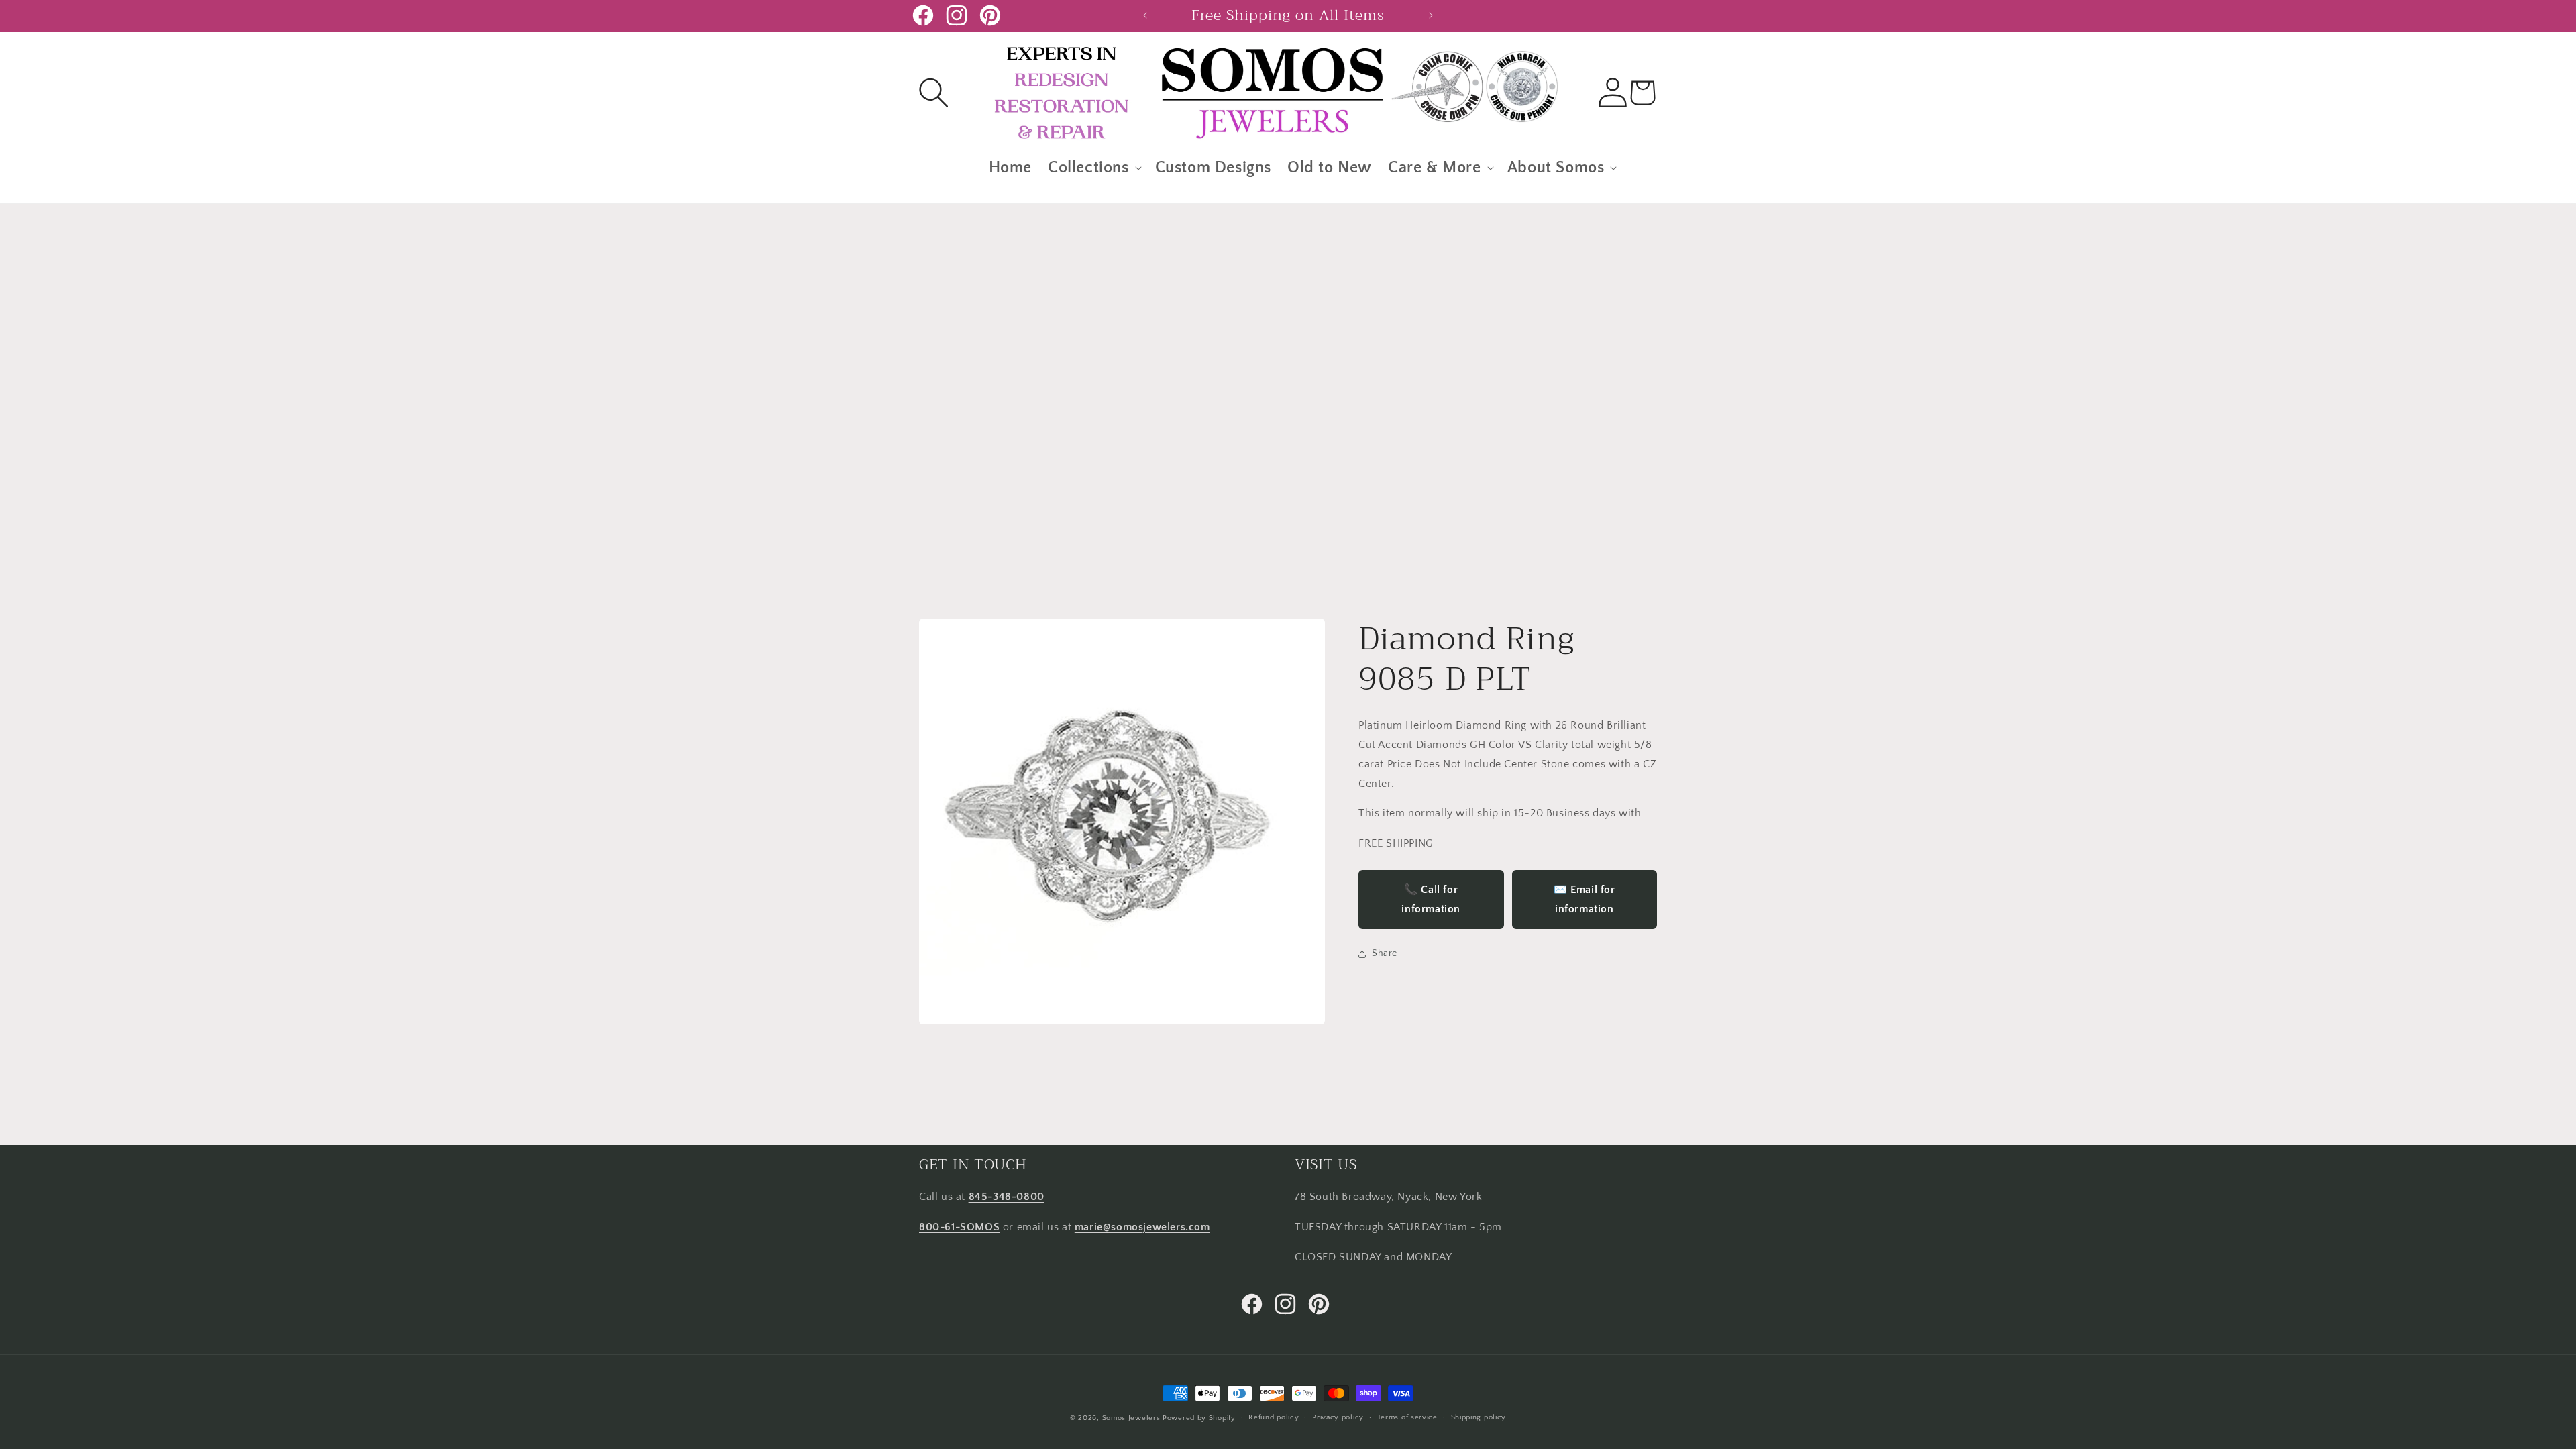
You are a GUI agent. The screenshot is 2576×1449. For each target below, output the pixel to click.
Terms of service (1407, 1417)
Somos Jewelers (1131, 1418)
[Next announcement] (1431, 15)
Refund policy (1274, 1417)
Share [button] (1385, 953)
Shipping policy (1479, 1417)
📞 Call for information (1431, 899)
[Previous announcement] (1145, 15)
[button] (934, 93)
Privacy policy (1338, 1417)
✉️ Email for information (1585, 899)
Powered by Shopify (1199, 1418)
